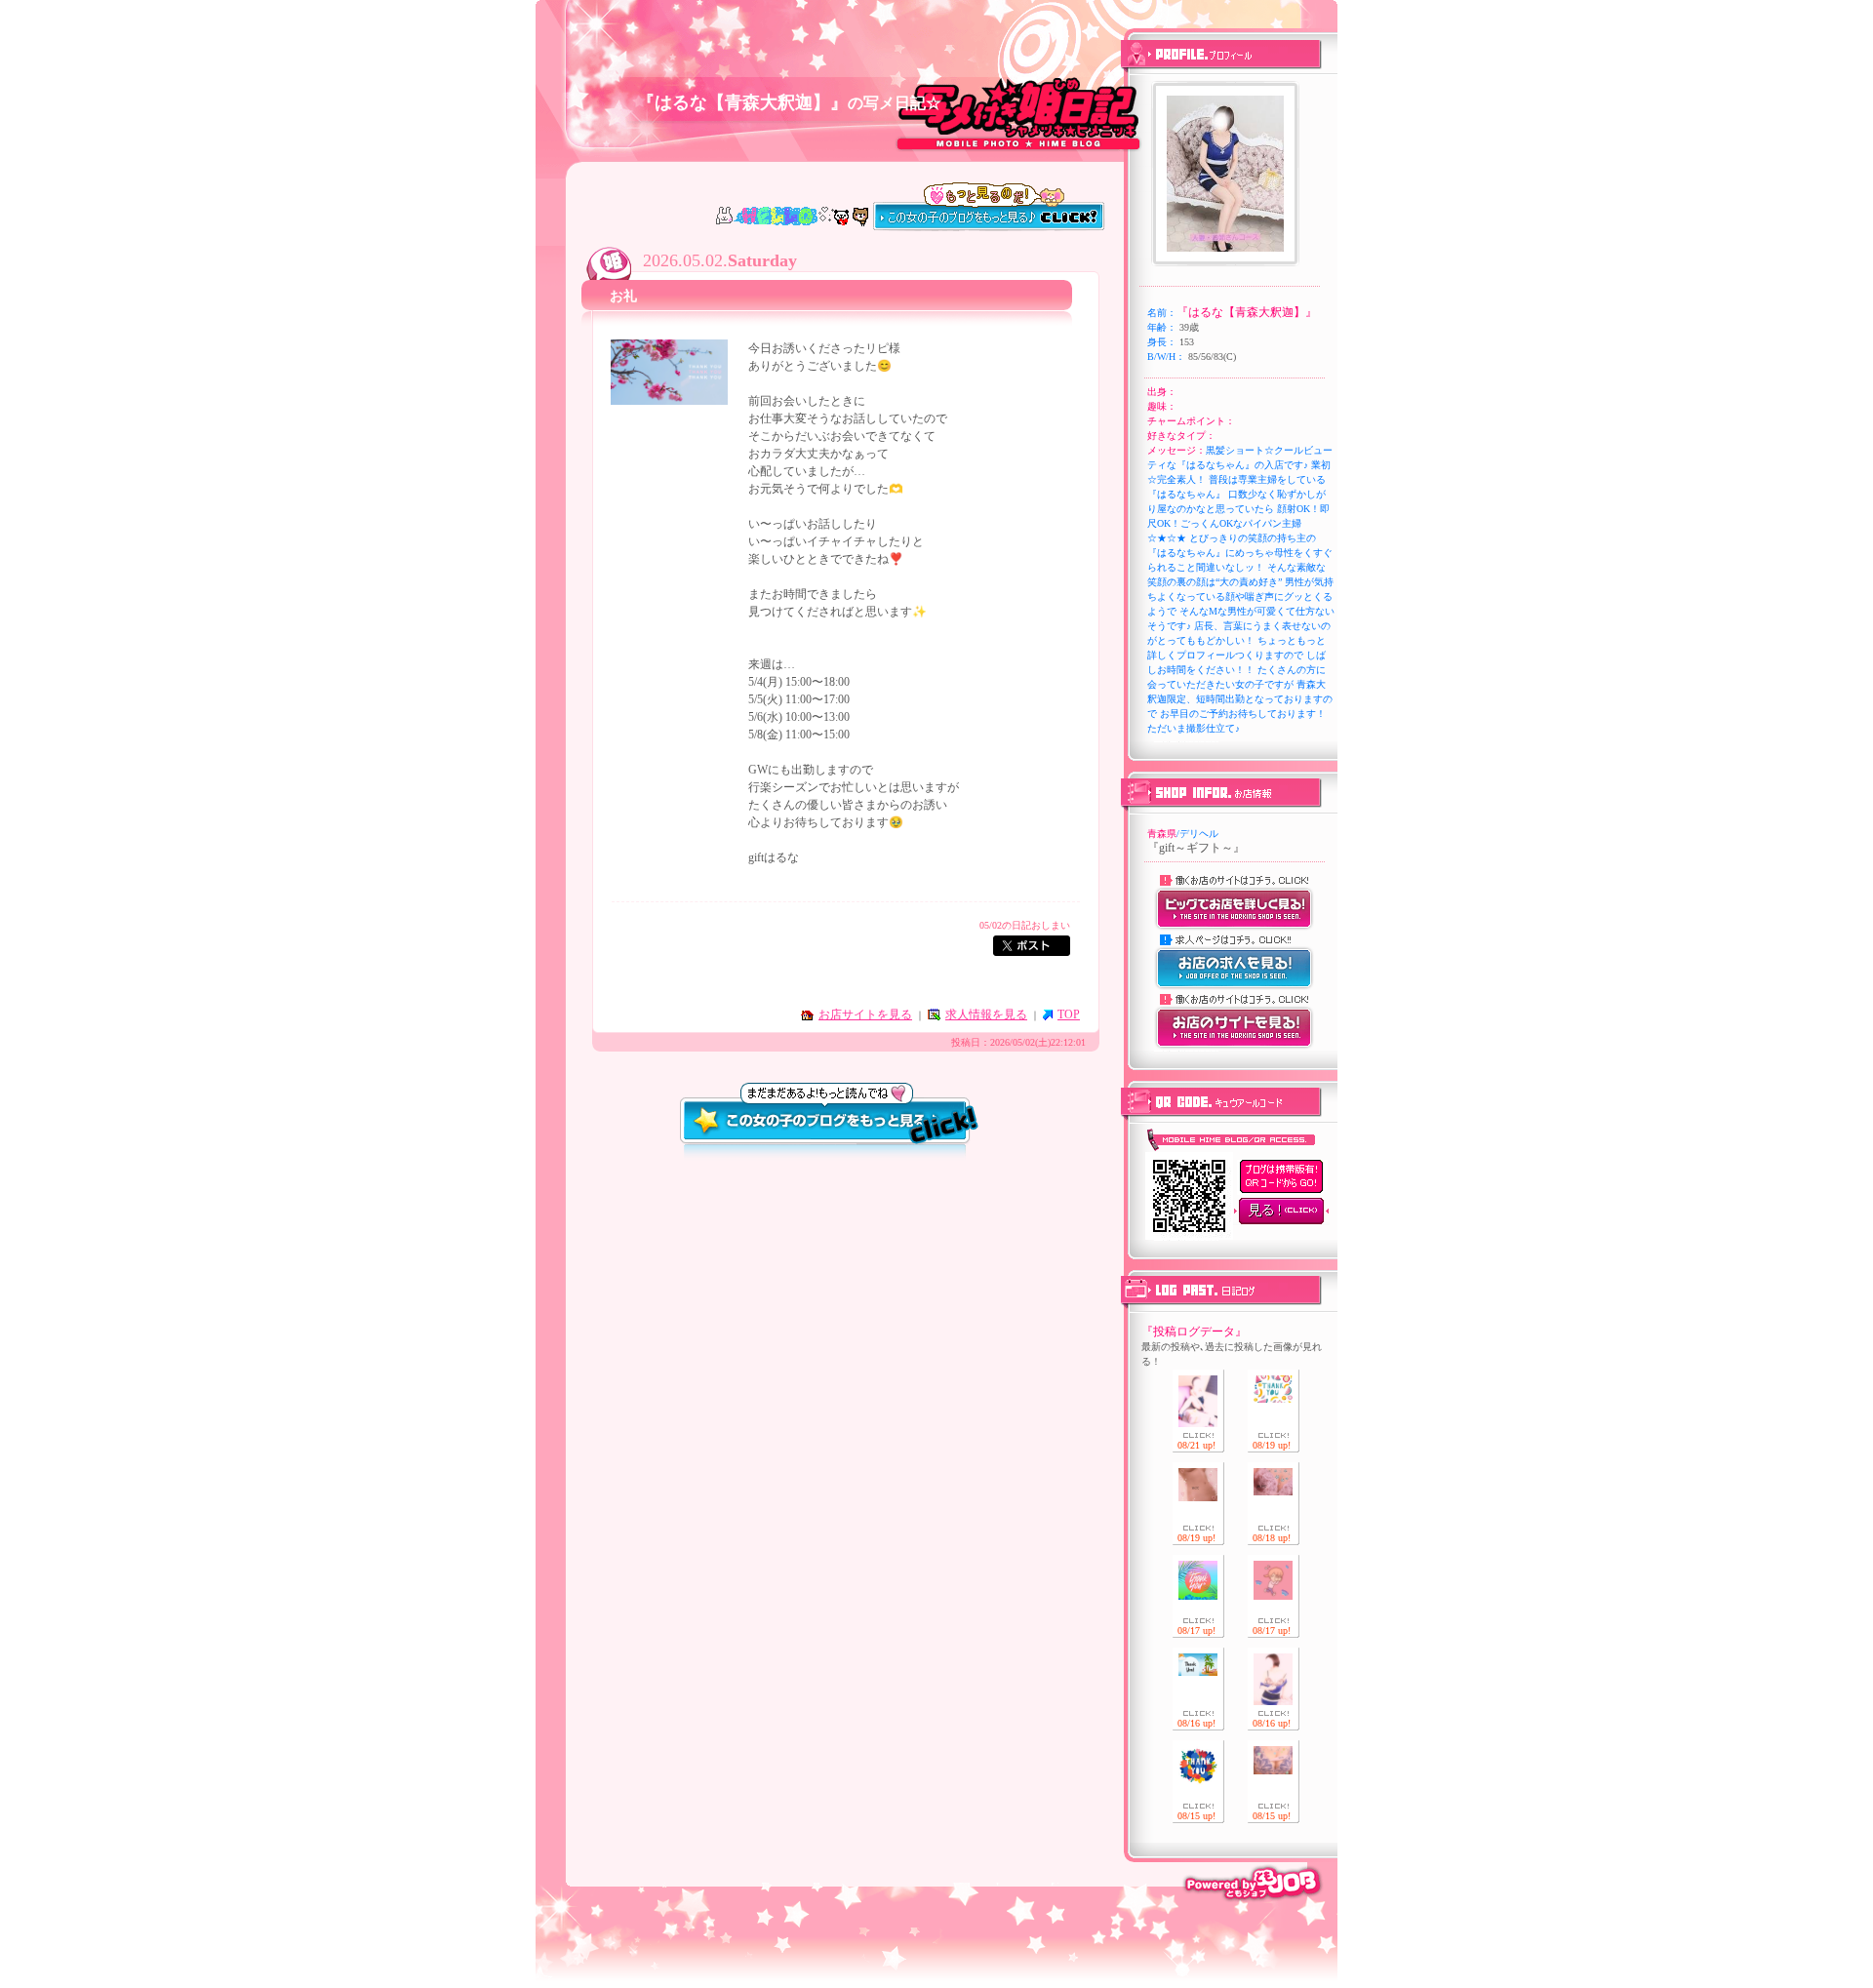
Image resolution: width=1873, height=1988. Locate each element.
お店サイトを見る (865, 1014)
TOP (1069, 1014)
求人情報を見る (986, 1014)
